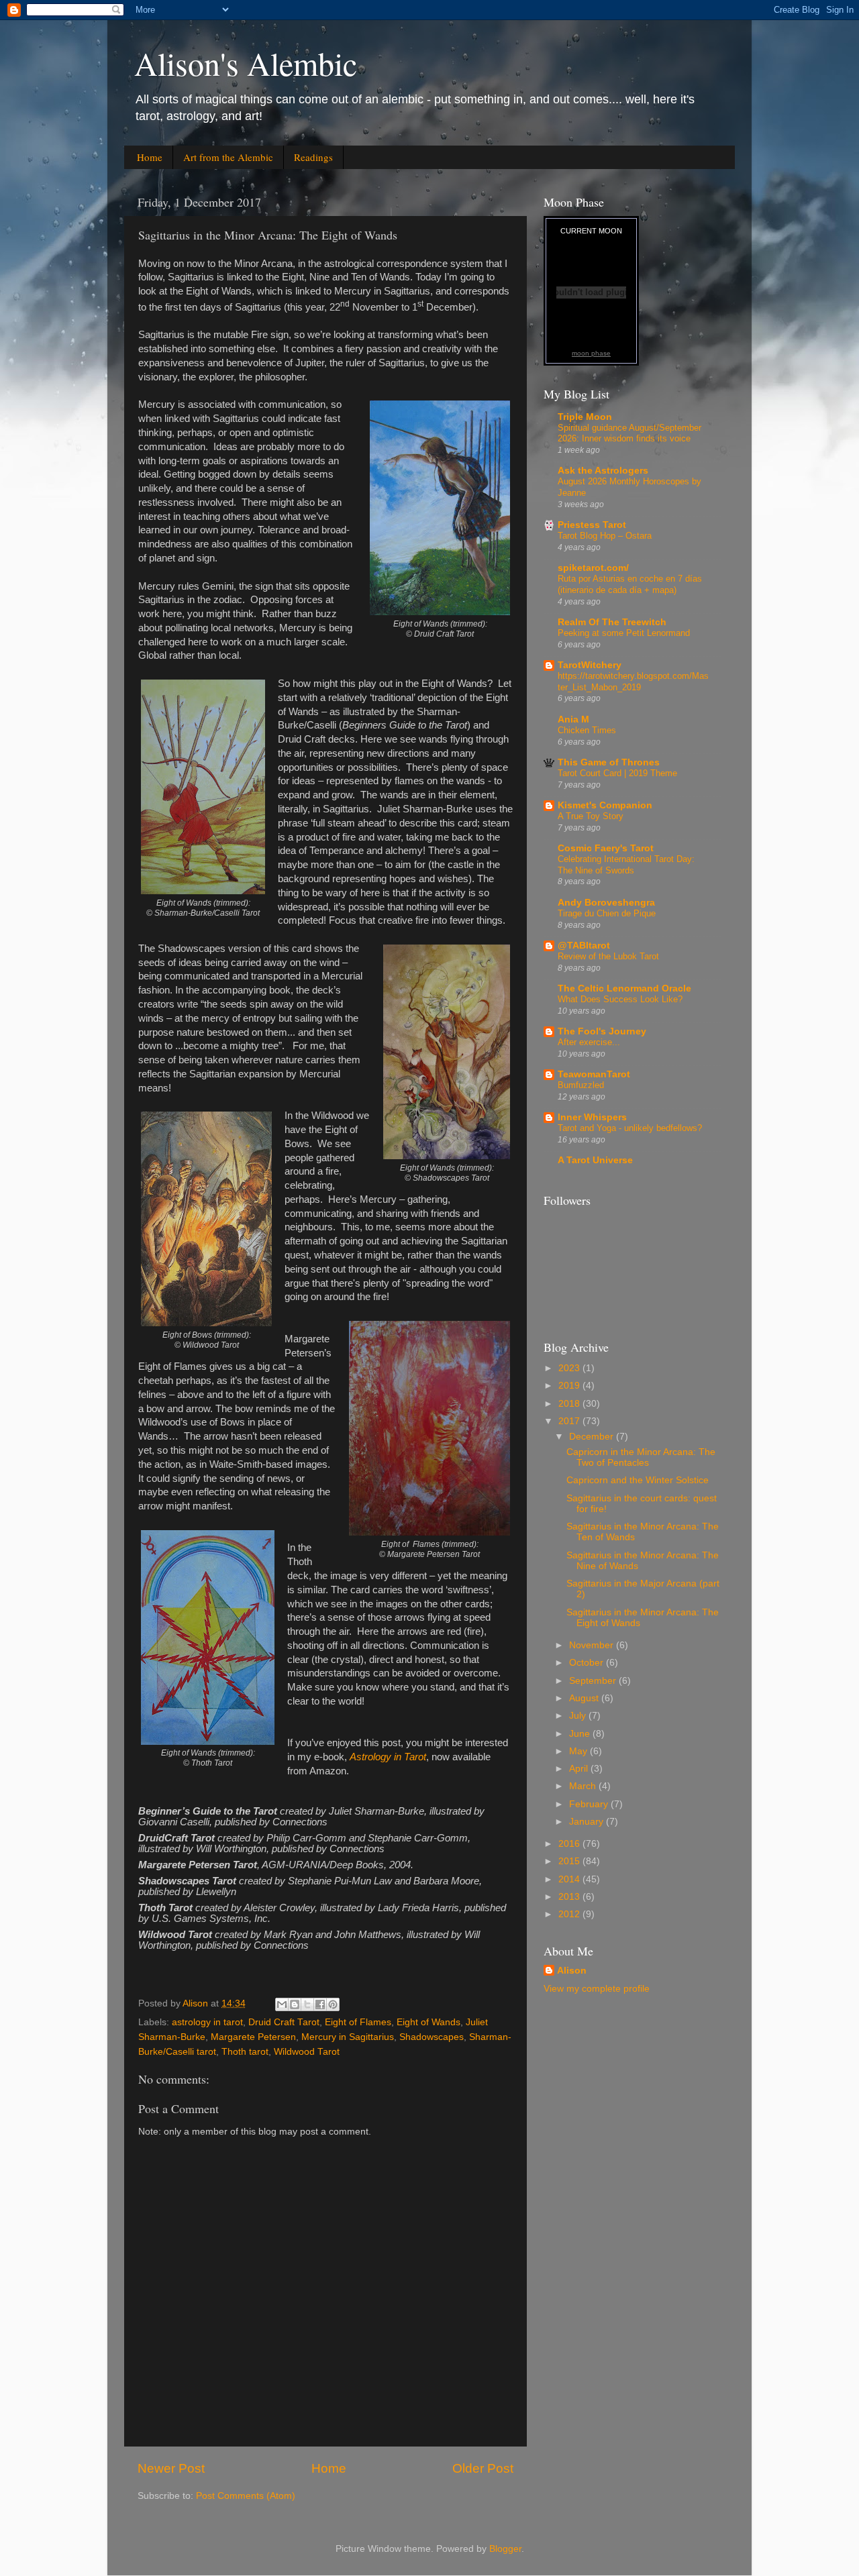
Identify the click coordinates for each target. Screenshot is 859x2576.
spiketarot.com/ (593, 568)
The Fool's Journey (602, 1031)
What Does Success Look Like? (620, 999)
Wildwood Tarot (307, 2052)
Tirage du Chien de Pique (607, 913)
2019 (570, 1386)
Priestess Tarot (592, 525)
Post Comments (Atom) (246, 2496)
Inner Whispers (592, 1117)
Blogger (505, 2549)
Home (150, 157)
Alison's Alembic (246, 63)
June (581, 1734)
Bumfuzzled (581, 1085)
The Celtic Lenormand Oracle (624, 988)
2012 (570, 1914)
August (585, 1698)
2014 (570, 1879)
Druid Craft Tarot (284, 2022)
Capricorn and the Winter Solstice (638, 1480)
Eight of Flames (358, 2022)
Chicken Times (587, 730)
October (588, 1663)
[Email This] (282, 2004)
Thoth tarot (245, 2052)
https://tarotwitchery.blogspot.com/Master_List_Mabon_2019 (633, 682)
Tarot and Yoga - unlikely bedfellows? (630, 1128)
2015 (570, 1861)
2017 (570, 1421)
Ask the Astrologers (603, 471)
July (579, 1716)
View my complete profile (597, 1989)
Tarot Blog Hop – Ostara (605, 536)
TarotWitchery (590, 665)
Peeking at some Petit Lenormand (624, 633)
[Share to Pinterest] (333, 2004)
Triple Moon (585, 417)
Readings (313, 157)
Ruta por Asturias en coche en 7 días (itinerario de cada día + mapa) (630, 584)
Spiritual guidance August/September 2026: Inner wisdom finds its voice (629, 433)
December (593, 1437)
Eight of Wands (428, 2022)
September (594, 1681)
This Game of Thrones (609, 762)
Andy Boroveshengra (606, 903)
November (593, 1645)
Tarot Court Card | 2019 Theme (617, 773)
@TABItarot (584, 946)
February (590, 1804)
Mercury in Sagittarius (348, 2037)
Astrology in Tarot (388, 1757)
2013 (570, 1897)
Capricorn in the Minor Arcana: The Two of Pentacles (641, 1457)
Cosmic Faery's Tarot (606, 848)
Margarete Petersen (253, 2037)
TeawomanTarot (594, 1074)
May (579, 1751)
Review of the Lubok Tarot (608, 956)
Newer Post (171, 2468)
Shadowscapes (432, 2037)
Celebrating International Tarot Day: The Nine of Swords (626, 865)
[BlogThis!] (295, 2004)
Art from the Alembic (228, 157)
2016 (570, 1844)
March (584, 1786)
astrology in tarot (207, 2022)
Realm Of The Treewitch (612, 622)
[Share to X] (307, 2004)
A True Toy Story (591, 816)
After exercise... (589, 1042)
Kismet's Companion (605, 805)
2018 (570, 1404)
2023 (570, 1368)
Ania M (573, 719)
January (588, 1822)
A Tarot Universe (595, 1160)
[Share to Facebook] (320, 2004)
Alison (572, 1971)
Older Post (483, 2468)
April (580, 1769)
